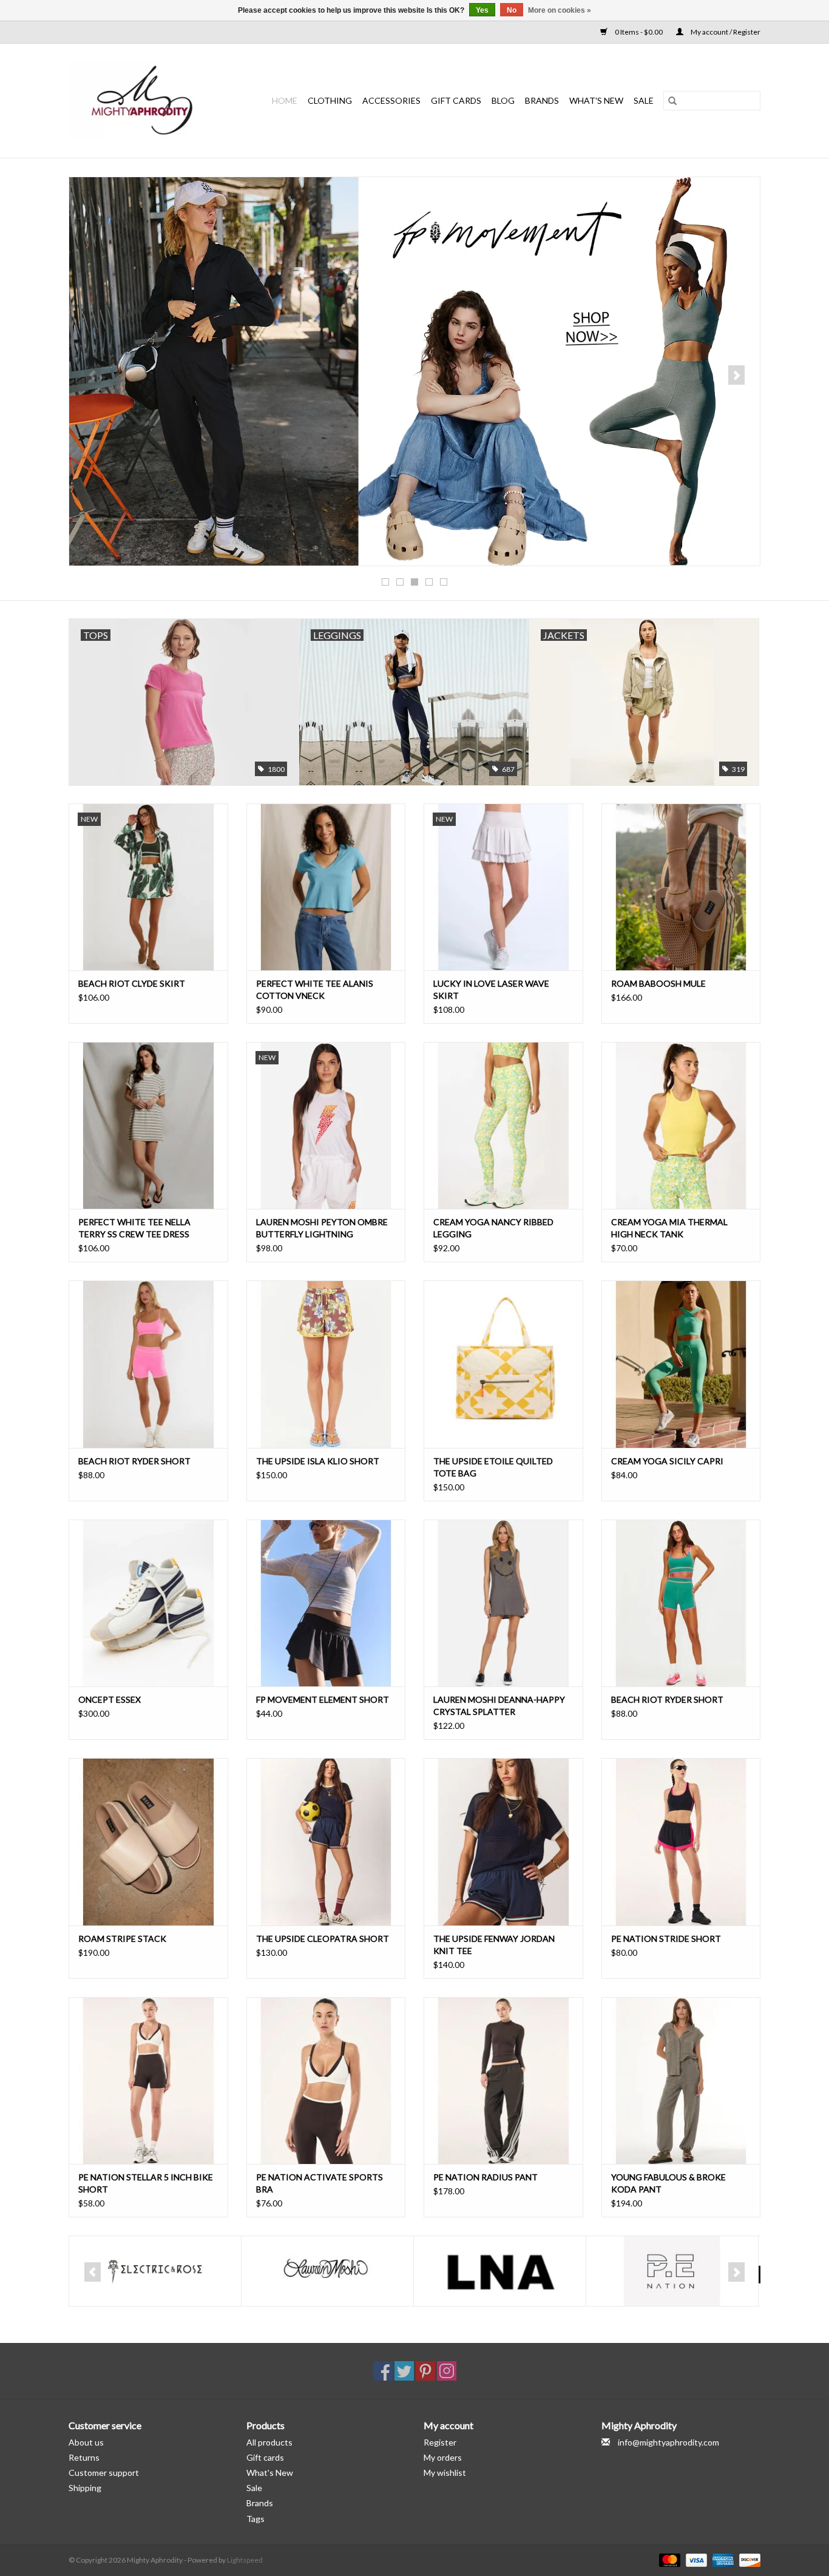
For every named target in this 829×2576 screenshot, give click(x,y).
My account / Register (725, 32)
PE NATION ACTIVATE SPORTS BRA (320, 2183)
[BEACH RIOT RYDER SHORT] (148, 1364)
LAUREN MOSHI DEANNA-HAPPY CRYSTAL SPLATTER (499, 1706)
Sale (254, 2488)
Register (440, 2442)
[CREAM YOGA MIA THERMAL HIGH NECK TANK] (681, 1125)
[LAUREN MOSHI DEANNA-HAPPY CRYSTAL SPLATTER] (503, 1603)
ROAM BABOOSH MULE (658, 983)
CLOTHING (330, 100)
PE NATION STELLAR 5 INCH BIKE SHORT (146, 2183)
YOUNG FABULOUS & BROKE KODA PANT (668, 2183)
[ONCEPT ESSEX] (148, 1603)
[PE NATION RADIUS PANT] (503, 2081)
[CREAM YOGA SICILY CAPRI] (681, 1364)
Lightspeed (245, 2560)
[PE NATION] (672, 2271)
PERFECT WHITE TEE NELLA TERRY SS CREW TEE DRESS (134, 1228)
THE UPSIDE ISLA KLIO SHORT (318, 1461)
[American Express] (722, 2559)
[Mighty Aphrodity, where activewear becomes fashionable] (149, 101)
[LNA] (500, 2271)
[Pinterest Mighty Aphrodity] (425, 2371)
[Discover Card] (748, 2559)
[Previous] (93, 375)
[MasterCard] (668, 2559)
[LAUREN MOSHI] (327, 2271)
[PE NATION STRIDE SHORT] (681, 1841)
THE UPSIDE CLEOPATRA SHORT (323, 1939)
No (512, 10)
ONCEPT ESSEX (110, 1699)
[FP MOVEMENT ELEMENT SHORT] (326, 1603)
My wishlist (445, 2473)
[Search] (672, 101)
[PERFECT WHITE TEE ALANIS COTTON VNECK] (326, 887)
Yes (482, 10)
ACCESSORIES (391, 100)
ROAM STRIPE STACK (122, 1939)
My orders (443, 2457)
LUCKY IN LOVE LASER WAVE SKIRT (491, 989)
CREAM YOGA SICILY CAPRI (667, 1461)
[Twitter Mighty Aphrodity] (404, 2371)
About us (86, 2442)
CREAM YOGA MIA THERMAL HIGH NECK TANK (669, 1228)
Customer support (104, 2473)
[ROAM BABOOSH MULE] (681, 887)
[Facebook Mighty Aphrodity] (383, 2371)
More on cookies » (560, 10)
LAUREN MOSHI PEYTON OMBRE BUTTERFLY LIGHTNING (322, 1228)
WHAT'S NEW (596, 100)
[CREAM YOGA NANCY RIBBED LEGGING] (503, 1125)
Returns (84, 2457)
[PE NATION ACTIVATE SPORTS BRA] (326, 2081)
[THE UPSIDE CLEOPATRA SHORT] (326, 1841)
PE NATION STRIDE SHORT (666, 1939)
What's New (270, 2473)
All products (269, 2442)
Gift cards (456, 100)
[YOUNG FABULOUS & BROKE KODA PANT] (681, 2081)
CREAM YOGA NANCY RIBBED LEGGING (493, 1228)
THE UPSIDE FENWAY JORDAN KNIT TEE (494, 1945)
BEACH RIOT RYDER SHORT (134, 1461)
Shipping (85, 2488)
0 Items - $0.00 (639, 32)
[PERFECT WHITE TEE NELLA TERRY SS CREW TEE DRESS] (148, 1125)
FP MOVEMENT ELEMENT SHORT (323, 1699)
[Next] (736, 375)
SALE (644, 100)
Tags (255, 2519)
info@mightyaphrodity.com (668, 2442)
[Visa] (695, 2559)
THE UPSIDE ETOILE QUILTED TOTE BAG (493, 1467)
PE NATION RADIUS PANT (486, 2177)
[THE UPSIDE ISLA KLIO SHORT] (326, 1364)
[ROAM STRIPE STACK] (148, 1841)
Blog (503, 100)
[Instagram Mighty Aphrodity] (447, 2371)
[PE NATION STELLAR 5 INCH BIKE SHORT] (148, 2081)
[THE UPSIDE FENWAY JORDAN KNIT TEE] (503, 1841)
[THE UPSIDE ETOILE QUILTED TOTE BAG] (503, 1364)
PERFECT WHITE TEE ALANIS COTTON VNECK (315, 989)
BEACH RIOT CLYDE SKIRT (132, 983)
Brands (542, 100)
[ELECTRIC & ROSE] (155, 2271)
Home (285, 100)
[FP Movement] (414, 371)
